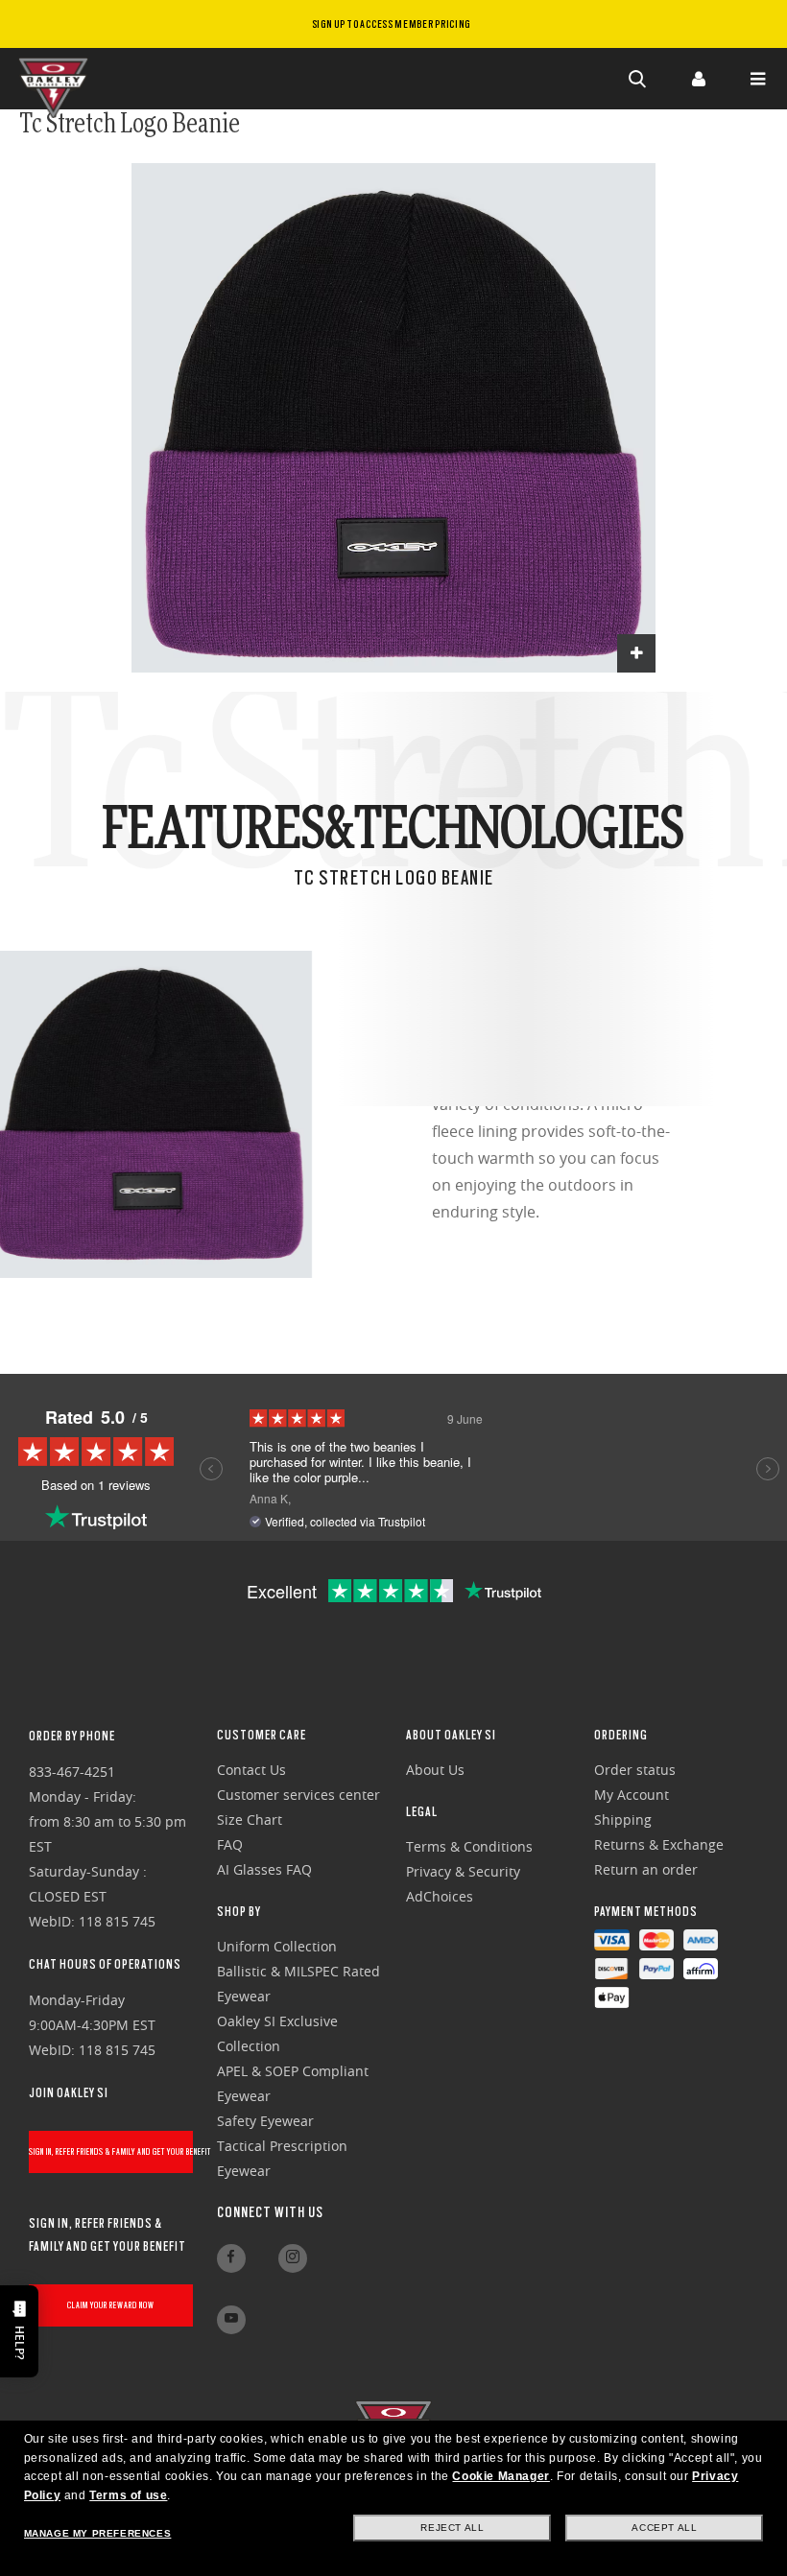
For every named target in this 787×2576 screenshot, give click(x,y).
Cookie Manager (501, 2476)
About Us (435, 1770)
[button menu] (757, 79)
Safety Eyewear (265, 2121)
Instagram (293, 2258)
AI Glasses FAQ (264, 1869)
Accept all (664, 2528)
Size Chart (250, 1820)
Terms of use (128, 2495)
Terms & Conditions (469, 1846)
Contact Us (251, 1770)
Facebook (231, 2258)
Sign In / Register (698, 79)
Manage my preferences (98, 2533)
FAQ (230, 1844)
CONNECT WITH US (270, 2212)
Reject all (452, 2528)
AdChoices (440, 1896)
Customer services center (298, 1795)
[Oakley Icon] (58, 79)
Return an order (646, 1869)
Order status (635, 1770)
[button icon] (638, 79)
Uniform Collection (277, 1946)
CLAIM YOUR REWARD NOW (111, 2305)
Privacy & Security (463, 1871)
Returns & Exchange (659, 1844)
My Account (632, 1795)
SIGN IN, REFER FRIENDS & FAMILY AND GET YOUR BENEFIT (111, 2151)
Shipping (623, 1820)
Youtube (231, 2320)
